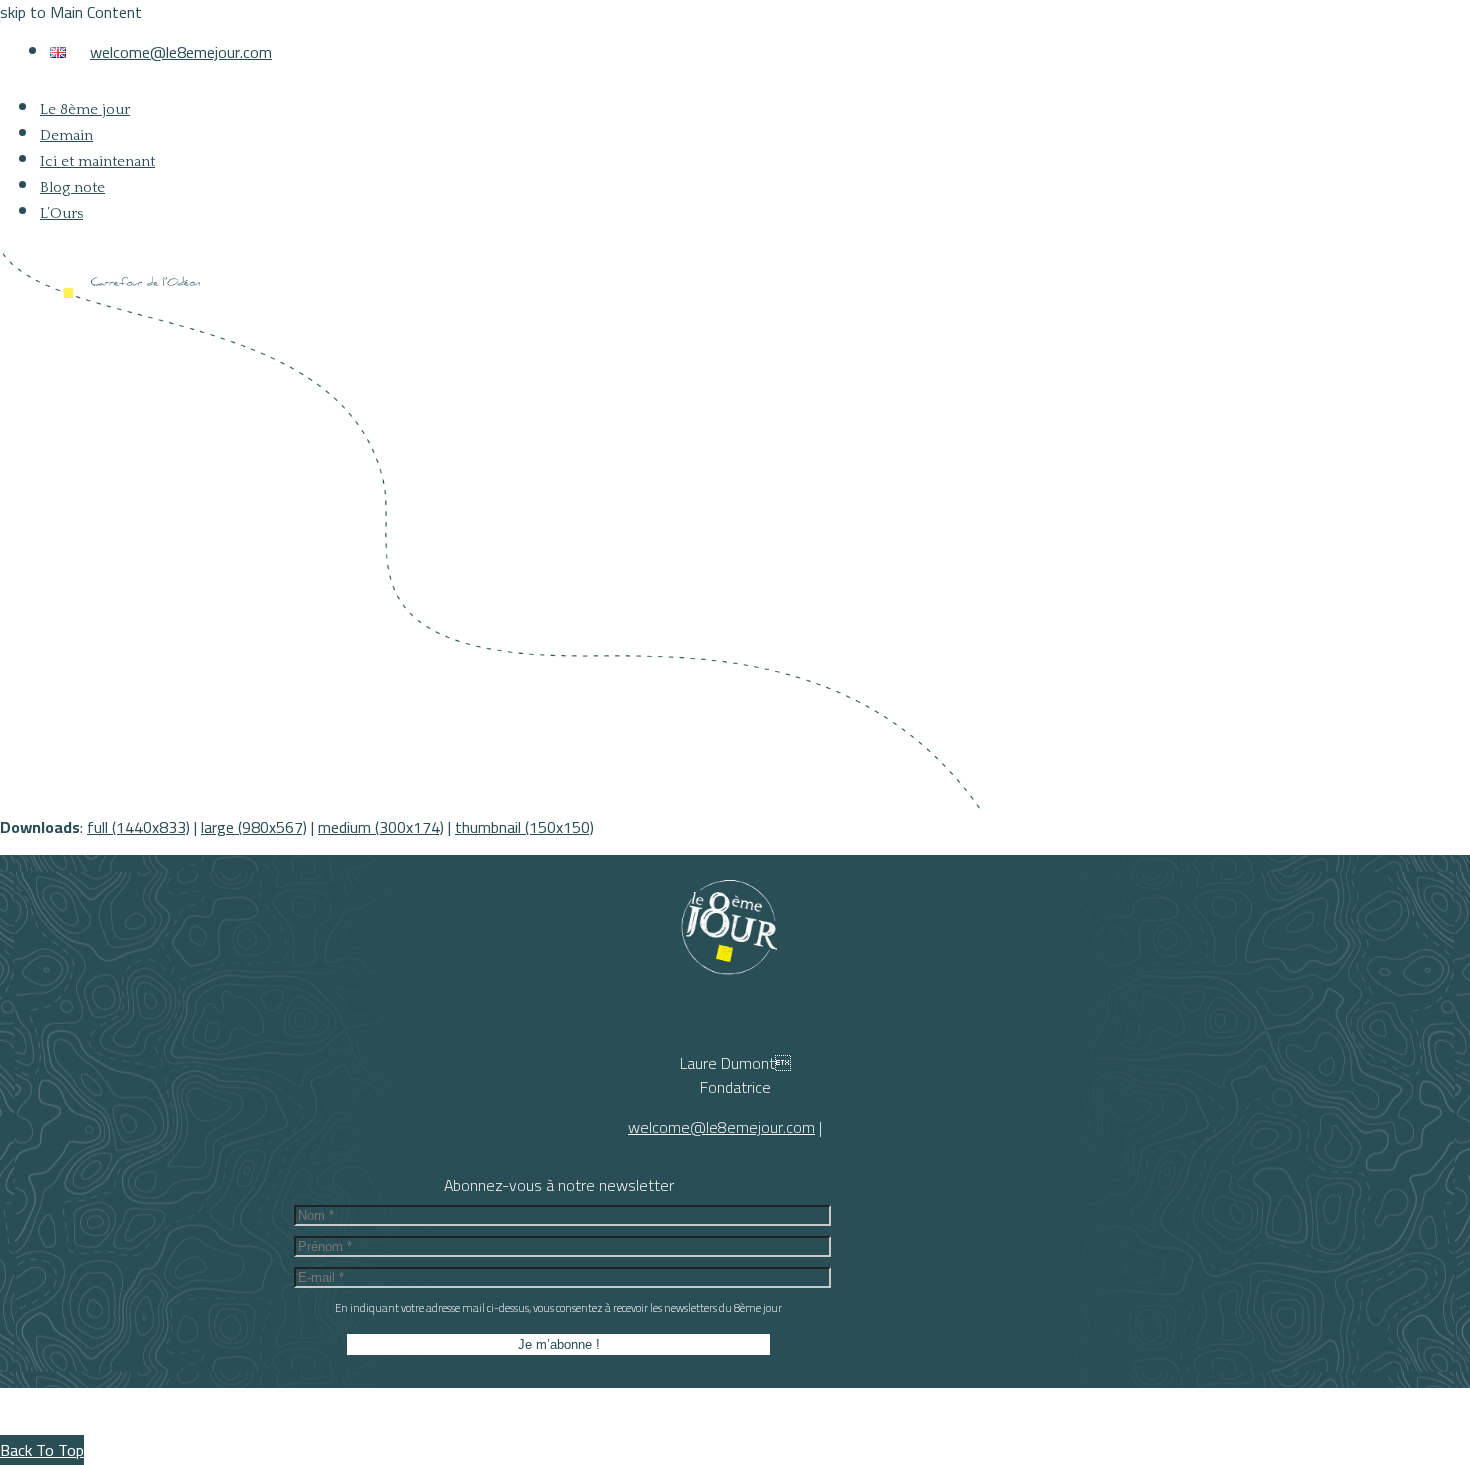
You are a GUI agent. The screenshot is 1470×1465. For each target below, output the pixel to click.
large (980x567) (254, 827)
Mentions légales (823, 1417)
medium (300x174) (381, 827)
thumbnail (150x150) (524, 827)
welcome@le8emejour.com (181, 52)
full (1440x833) (138, 827)
